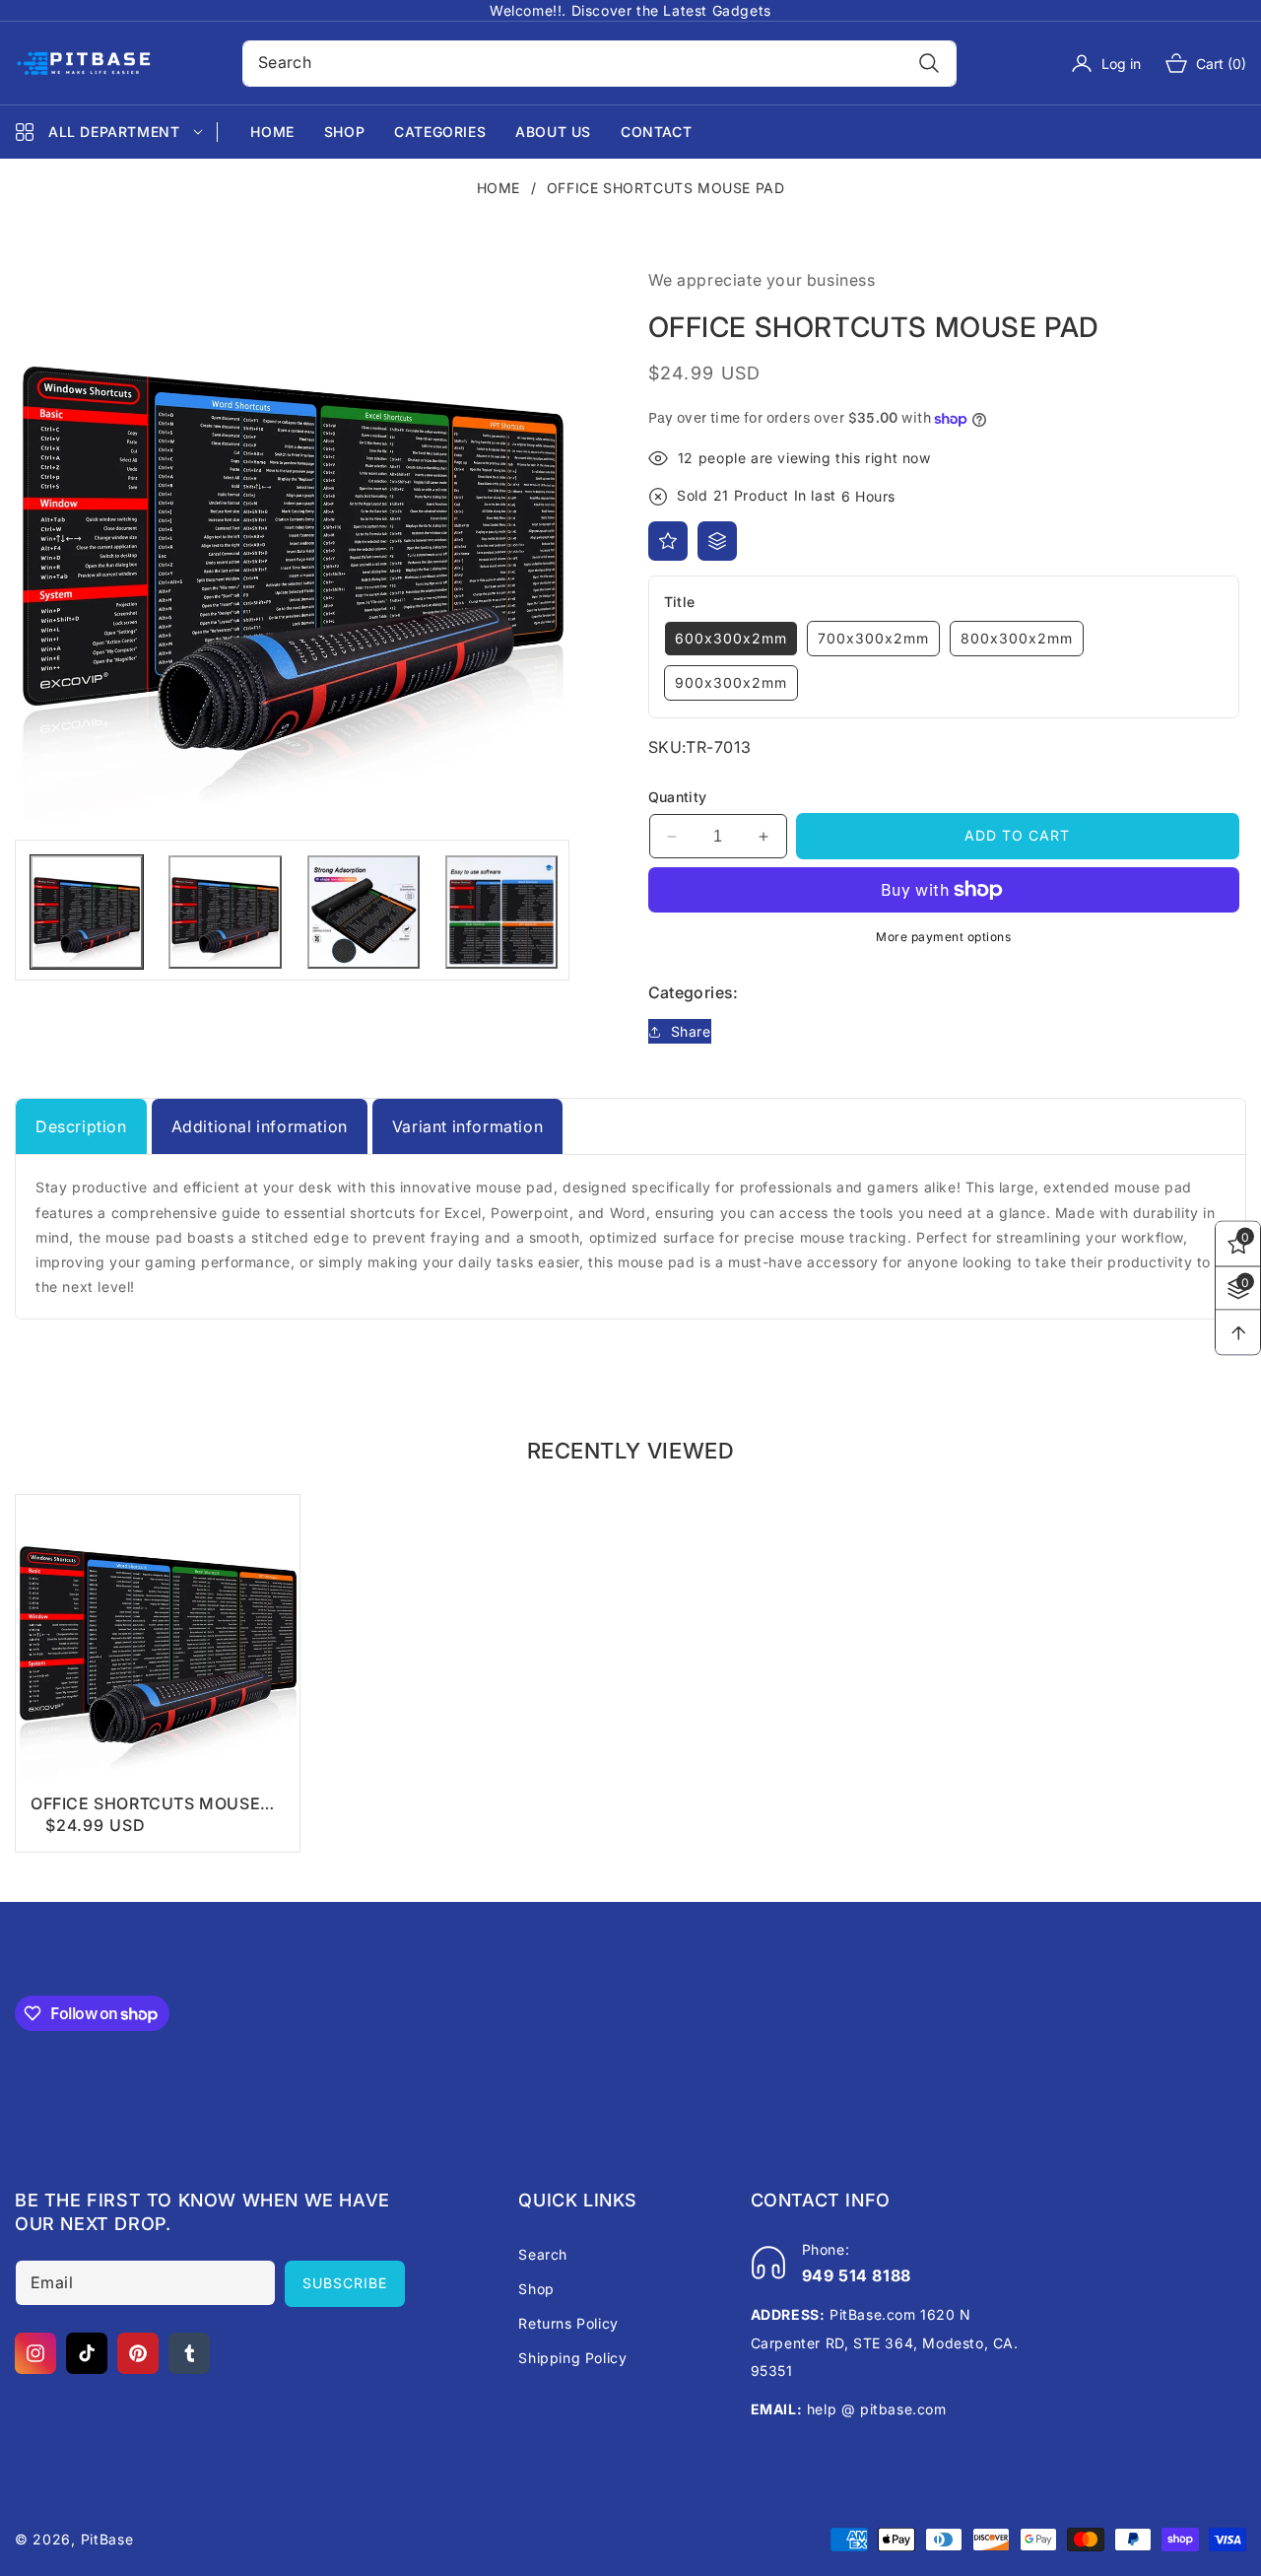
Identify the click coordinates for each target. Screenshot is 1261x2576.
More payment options (943, 937)
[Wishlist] (668, 541)
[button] (1194, 63)
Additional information (260, 1126)
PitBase (107, 2539)
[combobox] (600, 64)
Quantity (678, 797)
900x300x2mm (731, 682)
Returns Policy (568, 2323)
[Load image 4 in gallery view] (501, 912)
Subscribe (345, 2283)
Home (498, 188)
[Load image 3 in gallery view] (364, 912)
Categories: (694, 992)
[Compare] (717, 541)
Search (543, 2254)
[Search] (929, 64)
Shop (536, 2289)
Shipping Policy (572, 2358)
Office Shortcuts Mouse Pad (145, 1804)
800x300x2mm (1017, 638)
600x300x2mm (731, 638)
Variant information (467, 1126)
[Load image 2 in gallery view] (225, 912)
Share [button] (691, 1031)
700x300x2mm (873, 638)
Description (81, 1126)
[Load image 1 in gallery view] (87, 912)
